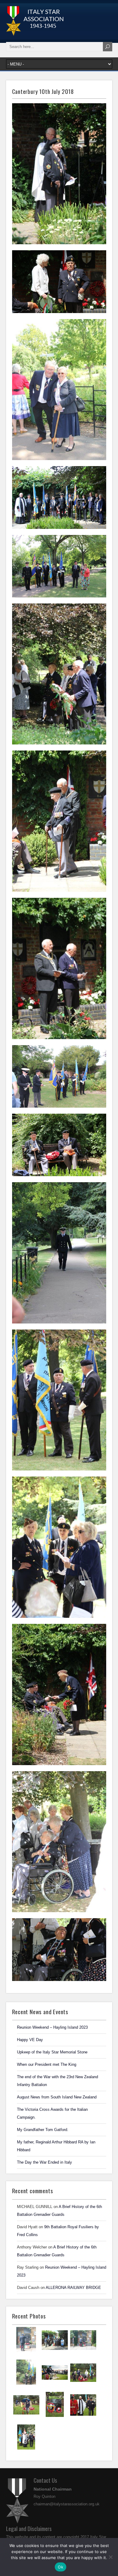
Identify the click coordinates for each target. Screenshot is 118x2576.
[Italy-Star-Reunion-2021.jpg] (26, 2351)
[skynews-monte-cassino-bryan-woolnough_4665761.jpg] (55, 2384)
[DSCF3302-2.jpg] (83, 2384)
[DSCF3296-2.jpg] (55, 2416)
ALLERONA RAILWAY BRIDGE (73, 2288)
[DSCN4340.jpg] (83, 2352)
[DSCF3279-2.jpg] (26, 2449)
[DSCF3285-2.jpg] (83, 2417)
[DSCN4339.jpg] (26, 2384)
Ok (61, 2567)
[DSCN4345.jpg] (55, 2352)
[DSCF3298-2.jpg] (26, 2416)
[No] (110, 2557)
